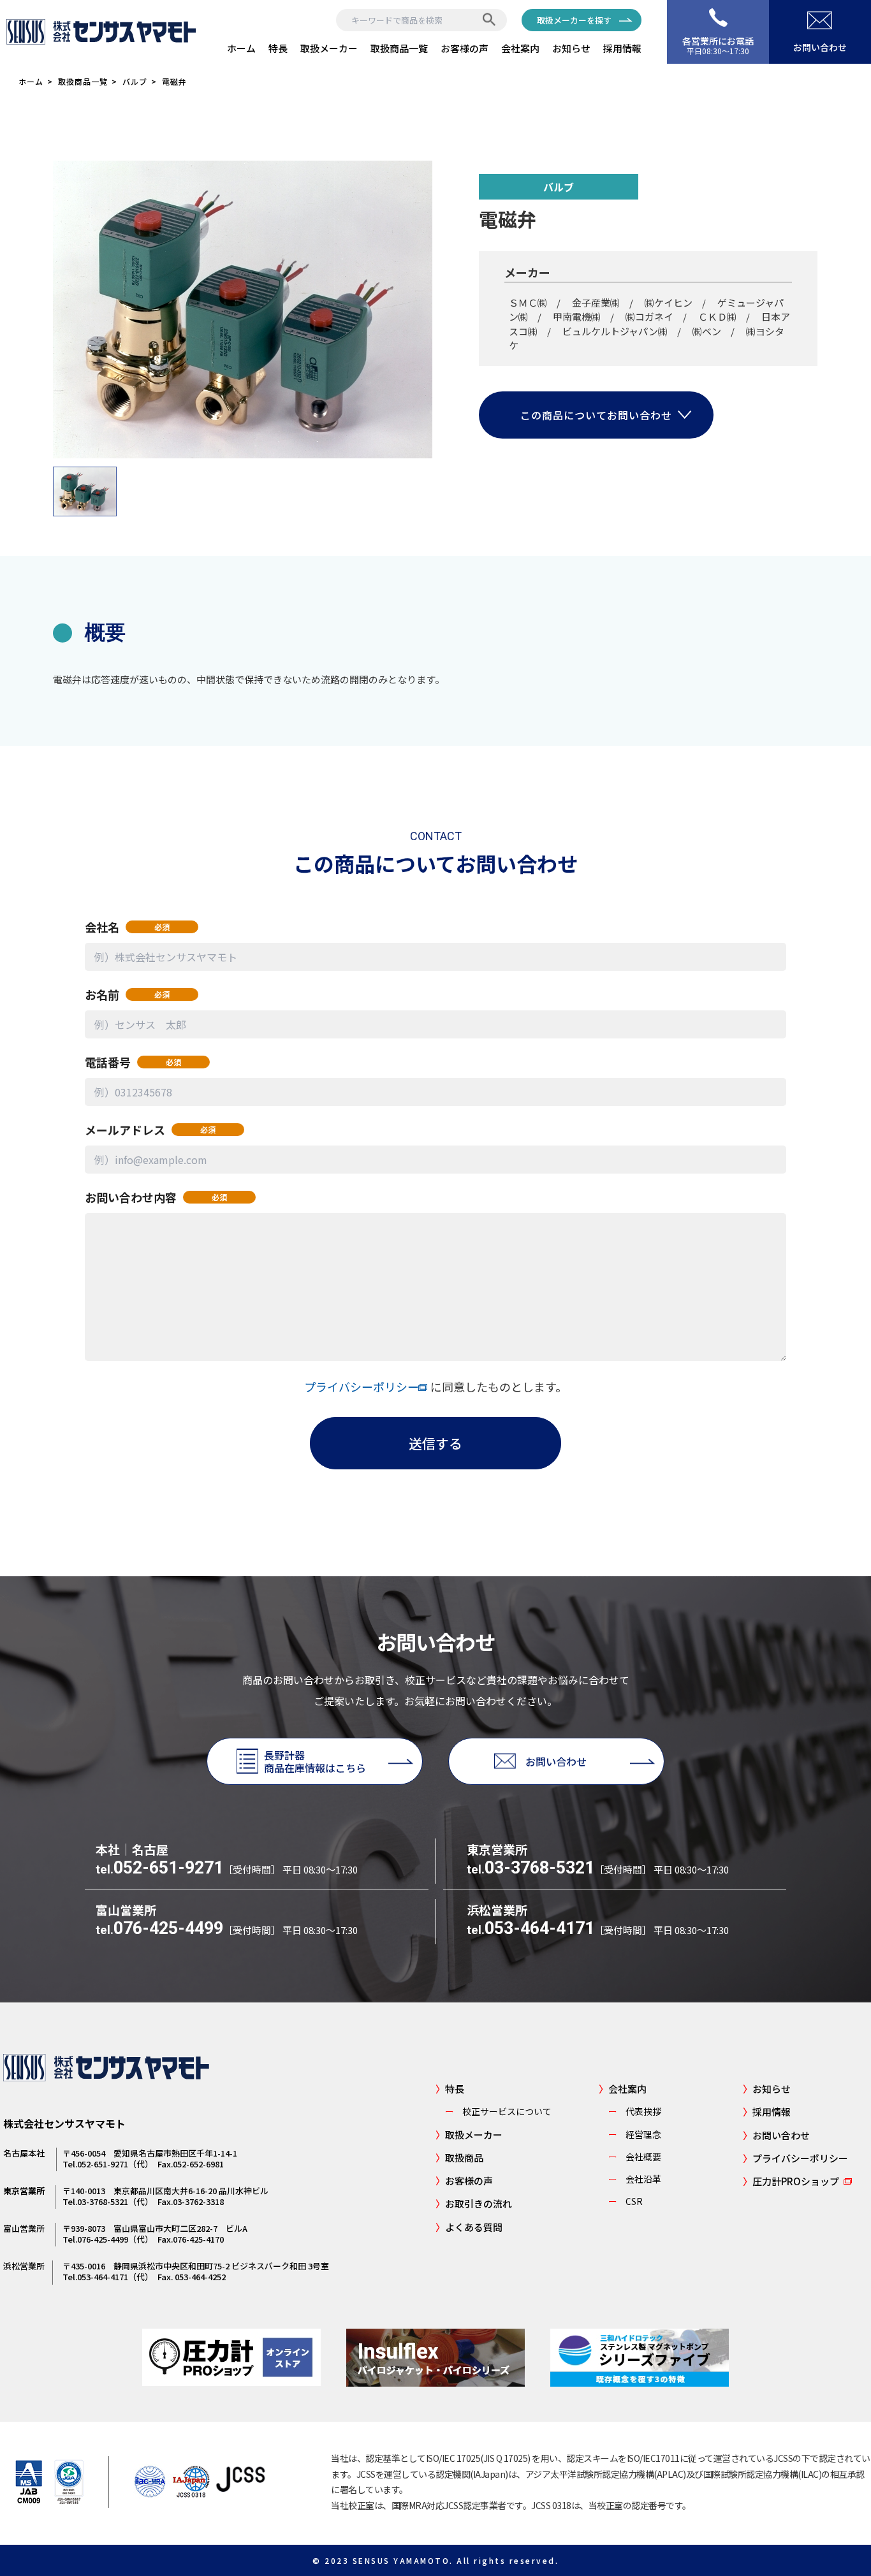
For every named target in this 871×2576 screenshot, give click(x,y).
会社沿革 (635, 2179)
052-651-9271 (159, 1868)
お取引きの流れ (474, 2203)
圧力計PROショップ (791, 2181)
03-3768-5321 (531, 1868)
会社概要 (635, 2157)
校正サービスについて (498, 2111)
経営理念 (635, 2134)
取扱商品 (459, 2158)
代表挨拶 (635, 2111)
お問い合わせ (776, 2135)
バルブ (135, 81)
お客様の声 (465, 48)
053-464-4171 (531, 1928)
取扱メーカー (329, 48)
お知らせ (571, 48)
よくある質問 (469, 2227)
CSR (626, 2201)
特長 (278, 48)
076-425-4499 (159, 1928)
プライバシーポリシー (367, 1386)
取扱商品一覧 (399, 48)
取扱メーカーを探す (574, 20)
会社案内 (520, 48)
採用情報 (622, 48)
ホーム (241, 48)
